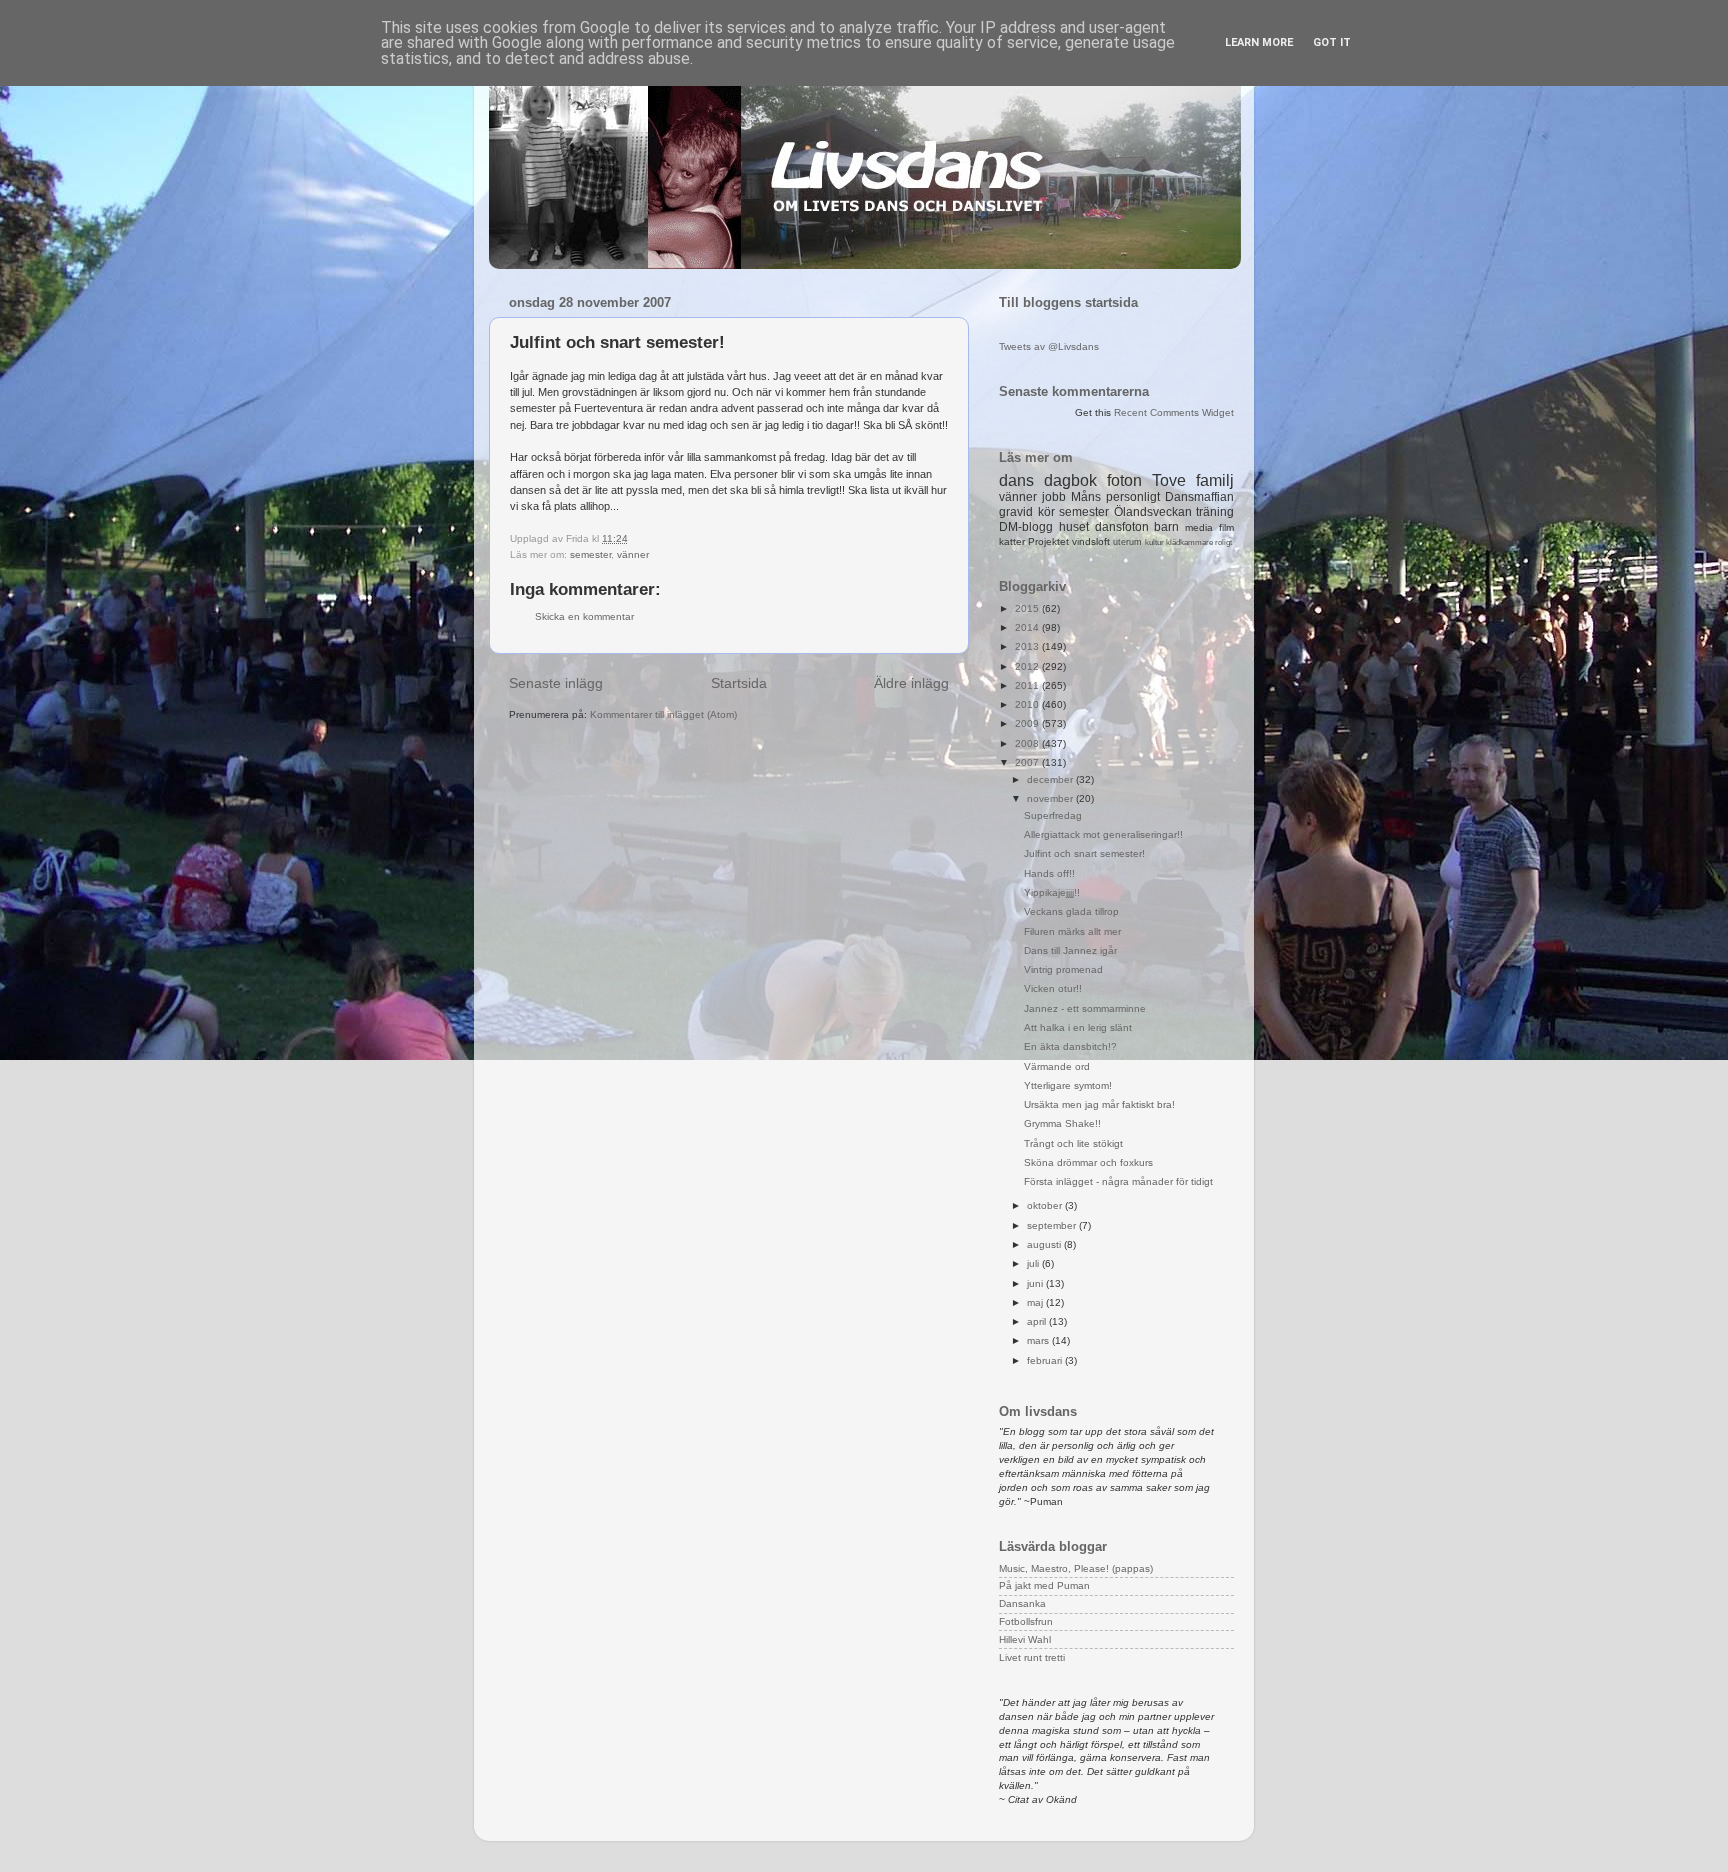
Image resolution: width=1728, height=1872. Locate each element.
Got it (1332, 42)
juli (1034, 1263)
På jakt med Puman (1044, 1585)
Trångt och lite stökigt (1073, 1143)
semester (590, 554)
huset (1074, 527)
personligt (1133, 497)
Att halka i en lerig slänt (1078, 1027)
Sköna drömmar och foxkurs (1088, 1162)
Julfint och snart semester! (1084, 853)
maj (1036, 1302)
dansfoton (1122, 527)
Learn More (1259, 42)
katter (1012, 541)
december (1051, 779)
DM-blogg (1026, 527)
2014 (1028, 627)
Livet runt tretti (1032, 1657)
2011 (1028, 685)
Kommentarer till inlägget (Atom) (663, 714)
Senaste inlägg (556, 683)
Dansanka (1022, 1603)
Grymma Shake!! (1062, 1123)
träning (1215, 512)
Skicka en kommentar (584, 616)
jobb (1054, 497)
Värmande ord (1057, 1066)
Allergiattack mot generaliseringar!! (1103, 834)
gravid (1016, 512)
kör (1046, 512)
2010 (1028, 704)
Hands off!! (1049, 873)
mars (1039, 1340)
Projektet (1048, 541)
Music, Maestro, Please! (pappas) (1076, 1568)
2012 (1028, 666)
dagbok (1070, 480)
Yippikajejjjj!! (1052, 892)
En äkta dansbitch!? (1070, 1046)
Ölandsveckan (1153, 512)
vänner (633, 554)
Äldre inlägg (911, 683)
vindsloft (1091, 541)
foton (1124, 480)
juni (1036, 1283)
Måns (1086, 497)
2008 (1028, 743)
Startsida (739, 683)
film (1226, 527)
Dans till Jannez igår (1070, 950)
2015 (1028, 608)
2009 (1028, 723)
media (1199, 527)
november (1051, 798)
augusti (1045, 1244)
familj (1215, 480)
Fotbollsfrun (1026, 1621)
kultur (1154, 542)
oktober (1046, 1205)
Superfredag (1053, 815)
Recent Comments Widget (1174, 412)
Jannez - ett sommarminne (1085, 1008)
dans (1016, 480)
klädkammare (1189, 542)
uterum (1127, 542)
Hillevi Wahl (1025, 1639)
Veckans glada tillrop (1071, 911)
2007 (1028, 762)
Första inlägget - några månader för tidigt (1118, 1181)
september (1053, 1225)
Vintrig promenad (1063, 969)
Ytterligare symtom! (1068, 1085)
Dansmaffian (1199, 497)
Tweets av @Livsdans (1049, 346)
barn (1166, 527)
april (1038, 1321)
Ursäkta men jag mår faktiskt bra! (1099, 1104)
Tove (1169, 480)
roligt (1223, 542)
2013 (1028, 646)
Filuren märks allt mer (1072, 931)
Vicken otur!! (1053, 988)
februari (1046, 1360)
